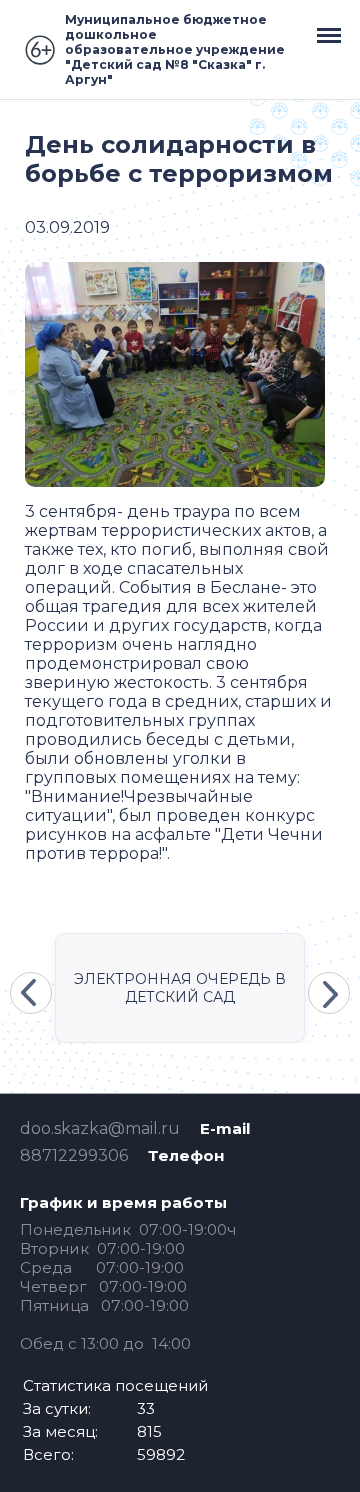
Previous (31, 993)
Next (329, 993)
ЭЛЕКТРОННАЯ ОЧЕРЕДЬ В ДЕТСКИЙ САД (180, 988)
